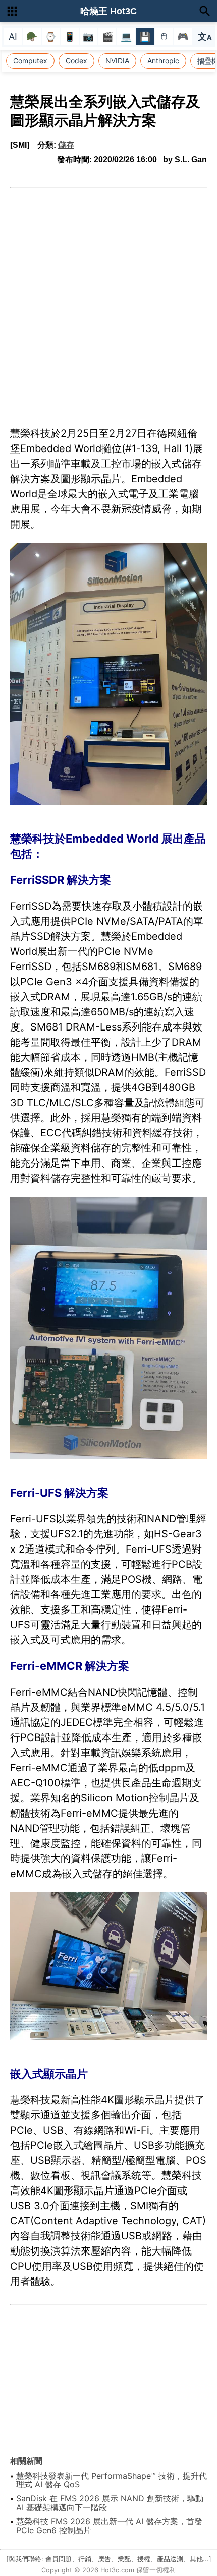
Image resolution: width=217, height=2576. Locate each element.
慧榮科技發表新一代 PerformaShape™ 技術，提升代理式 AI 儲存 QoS (112, 2480)
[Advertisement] (108, 301)
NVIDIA (117, 61)
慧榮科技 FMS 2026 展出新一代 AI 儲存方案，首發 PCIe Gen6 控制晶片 (109, 2526)
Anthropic (163, 61)
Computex (30, 61)
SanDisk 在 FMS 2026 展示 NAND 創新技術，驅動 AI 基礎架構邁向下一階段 (110, 2503)
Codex (76, 61)
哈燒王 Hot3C (108, 11)
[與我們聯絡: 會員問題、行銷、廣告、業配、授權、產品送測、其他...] (109, 2559)
